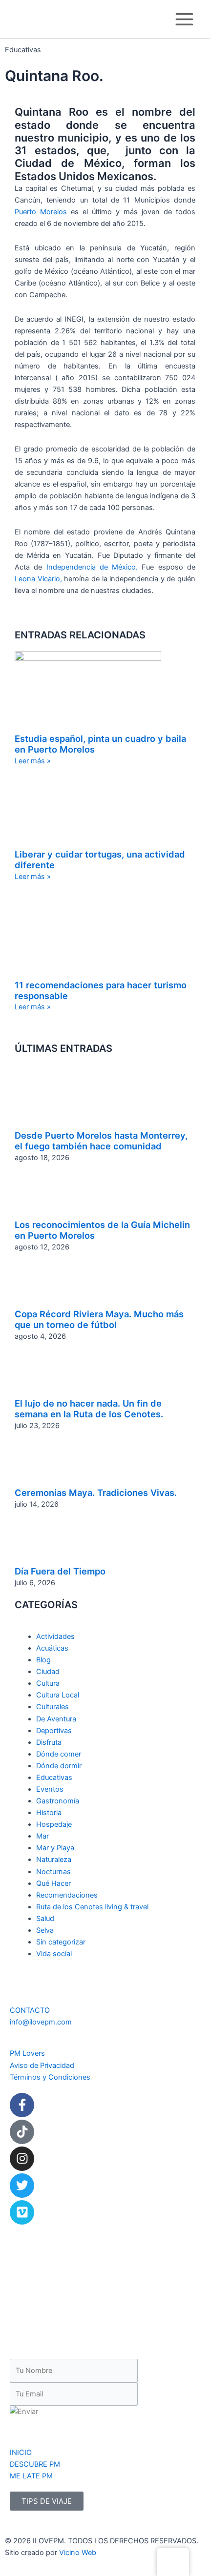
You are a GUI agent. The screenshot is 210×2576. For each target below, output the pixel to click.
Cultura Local (58, 1695)
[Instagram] (22, 2159)
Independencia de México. (92, 567)
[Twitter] (22, 2186)
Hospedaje (54, 1824)
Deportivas (54, 1730)
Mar (42, 1836)
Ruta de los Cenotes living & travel (92, 1907)
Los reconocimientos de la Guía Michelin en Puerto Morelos (102, 1230)
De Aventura (56, 1718)
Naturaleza (54, 1860)
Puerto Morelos (43, 212)
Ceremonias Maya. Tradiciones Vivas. (96, 1492)
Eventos (50, 1789)
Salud (45, 1919)
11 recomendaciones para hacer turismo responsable (101, 990)
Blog (43, 1660)
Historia (49, 1813)
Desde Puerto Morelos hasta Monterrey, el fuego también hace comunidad (101, 1141)
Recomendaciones (67, 1895)
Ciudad (48, 1672)
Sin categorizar (61, 1942)
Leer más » (33, 761)
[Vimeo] (22, 2212)
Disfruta (49, 1742)
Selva (45, 1930)
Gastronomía (58, 1801)
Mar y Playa (55, 1848)
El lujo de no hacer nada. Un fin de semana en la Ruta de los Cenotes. (89, 1409)
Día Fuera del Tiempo (60, 1571)
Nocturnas (53, 1871)
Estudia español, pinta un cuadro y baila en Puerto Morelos (100, 744)
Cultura (48, 1683)
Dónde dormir (59, 1766)
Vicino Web (78, 2553)
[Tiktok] (22, 2132)
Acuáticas (52, 1648)
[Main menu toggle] (184, 19)
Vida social (54, 1954)
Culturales (52, 1707)
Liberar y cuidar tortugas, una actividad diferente (100, 859)
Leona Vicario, (38, 579)
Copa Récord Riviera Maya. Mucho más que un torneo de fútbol (99, 1319)
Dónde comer (59, 1754)
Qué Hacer (53, 1883)
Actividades (55, 1636)
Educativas (54, 1778)
